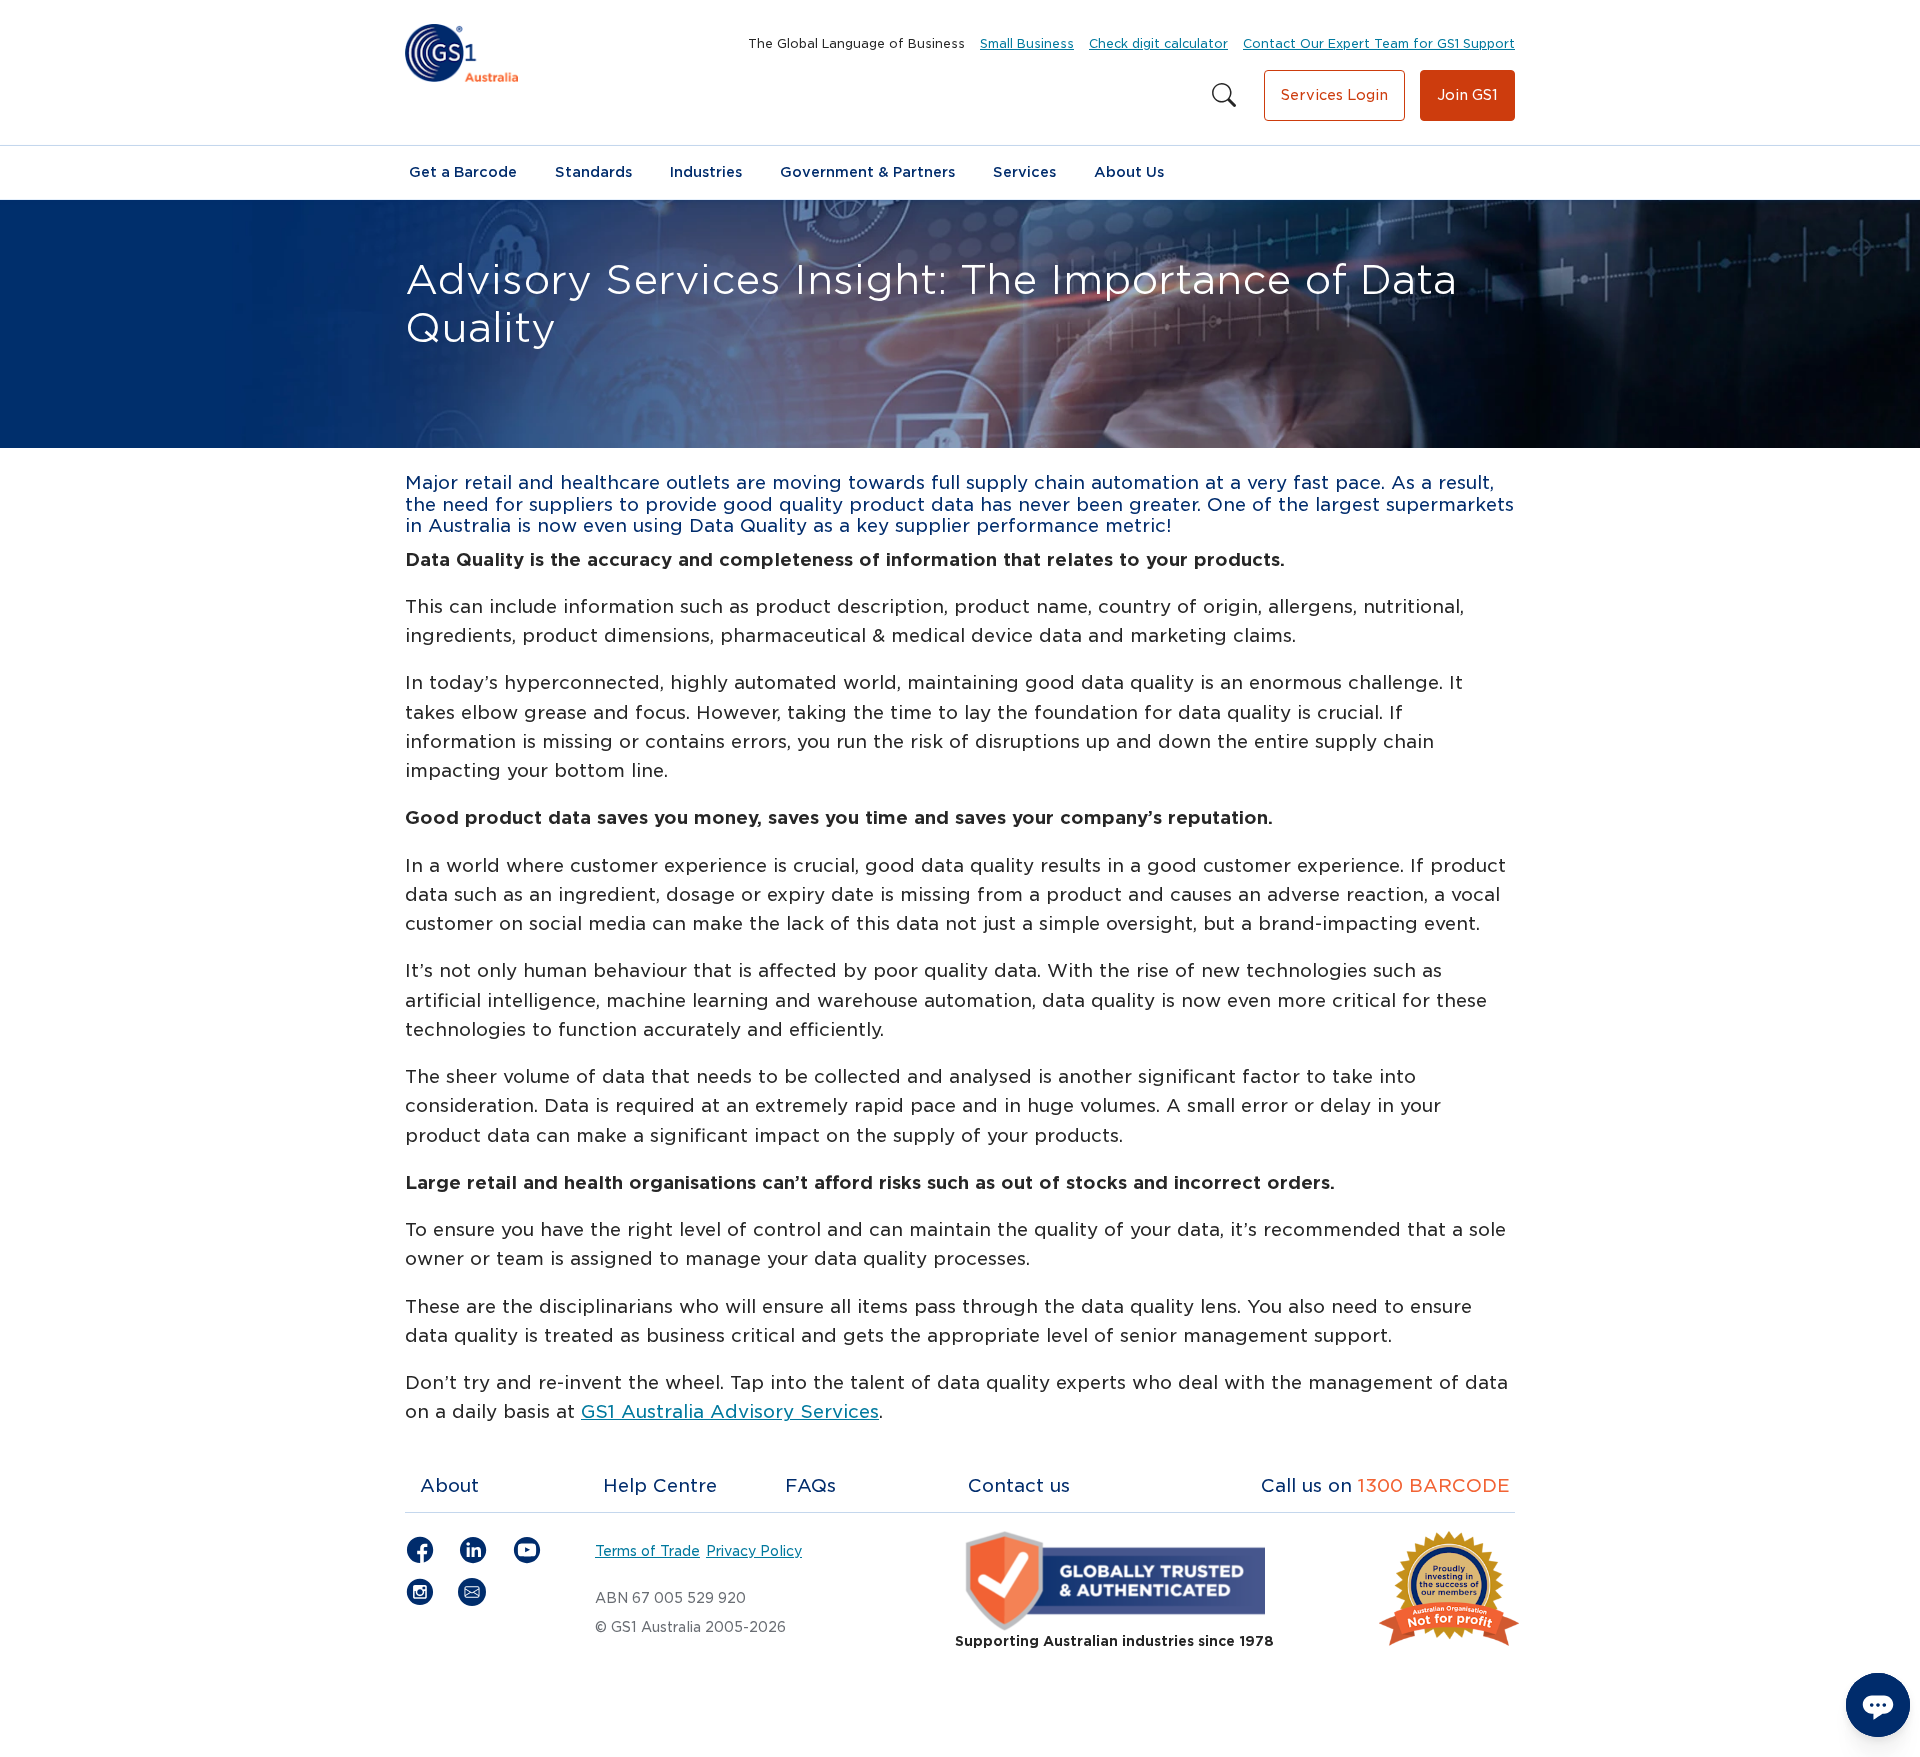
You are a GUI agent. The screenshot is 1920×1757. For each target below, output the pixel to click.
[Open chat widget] (1878, 1705)
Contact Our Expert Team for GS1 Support (1379, 43)
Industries (706, 172)
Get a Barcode (463, 172)
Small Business (1027, 43)
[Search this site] (1224, 96)
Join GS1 (1467, 95)
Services (1024, 172)
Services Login (1334, 95)
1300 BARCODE (1434, 1485)
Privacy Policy (754, 1551)
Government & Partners (867, 172)
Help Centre (660, 1485)
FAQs (810, 1485)
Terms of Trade (647, 1551)
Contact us (1019, 1485)
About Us (1129, 172)
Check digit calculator (1158, 43)
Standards (593, 172)
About (449, 1485)
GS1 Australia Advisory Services (730, 1411)
